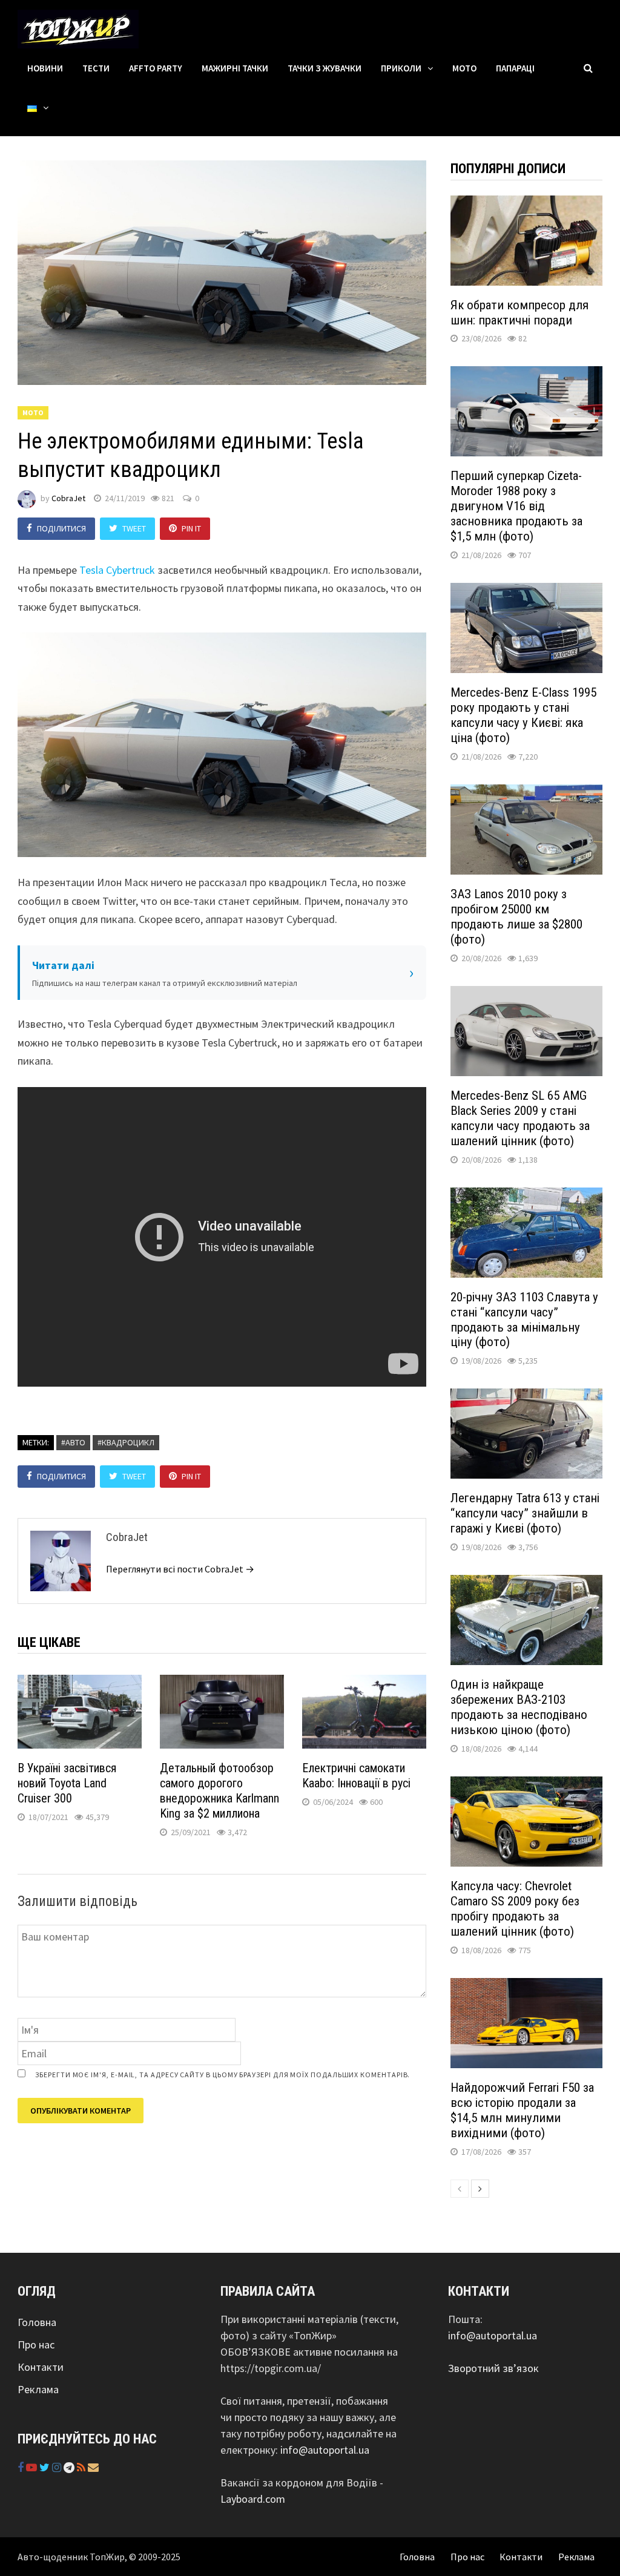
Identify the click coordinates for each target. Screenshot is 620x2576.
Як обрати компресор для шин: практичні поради (519, 313)
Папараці (515, 68)
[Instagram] (58, 2467)
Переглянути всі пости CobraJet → (180, 1569)
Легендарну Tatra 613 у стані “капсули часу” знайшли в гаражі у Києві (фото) (525, 1513)
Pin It (191, 528)
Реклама (38, 2389)
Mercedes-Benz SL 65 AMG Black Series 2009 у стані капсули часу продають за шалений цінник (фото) (520, 1118)
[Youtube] (33, 2467)
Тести (96, 68)
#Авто (73, 1442)
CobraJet (68, 498)
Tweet (134, 528)
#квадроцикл (126, 1442)
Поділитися (61, 528)
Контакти (41, 2367)
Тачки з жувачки (325, 68)
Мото (464, 68)
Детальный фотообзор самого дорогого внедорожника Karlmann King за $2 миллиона (219, 1791)
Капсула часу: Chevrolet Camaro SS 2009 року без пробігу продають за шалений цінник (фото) (515, 1909)
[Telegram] (70, 2467)
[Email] (93, 2467)
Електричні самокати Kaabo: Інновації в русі (356, 1776)
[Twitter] (46, 2467)
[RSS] (82, 2467)
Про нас (36, 2344)
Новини (45, 68)
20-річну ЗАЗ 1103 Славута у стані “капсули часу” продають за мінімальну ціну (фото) (524, 1320)
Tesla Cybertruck (117, 570)
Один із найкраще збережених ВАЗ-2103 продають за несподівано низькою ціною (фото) (519, 1707)
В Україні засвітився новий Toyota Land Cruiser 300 (67, 1783)
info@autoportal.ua (325, 2450)
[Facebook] (22, 2467)
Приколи (401, 68)
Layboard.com (253, 2499)
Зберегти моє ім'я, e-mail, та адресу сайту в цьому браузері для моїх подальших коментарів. (223, 2075)
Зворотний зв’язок (493, 2368)
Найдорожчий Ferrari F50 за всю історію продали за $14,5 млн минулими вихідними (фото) (522, 2110)
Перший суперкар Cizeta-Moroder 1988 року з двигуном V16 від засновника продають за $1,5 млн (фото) (516, 506)
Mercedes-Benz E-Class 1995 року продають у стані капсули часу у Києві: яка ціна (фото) (523, 715)
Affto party (156, 68)
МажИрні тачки (235, 68)
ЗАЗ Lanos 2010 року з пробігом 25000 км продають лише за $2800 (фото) (516, 917)
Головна (37, 2322)
